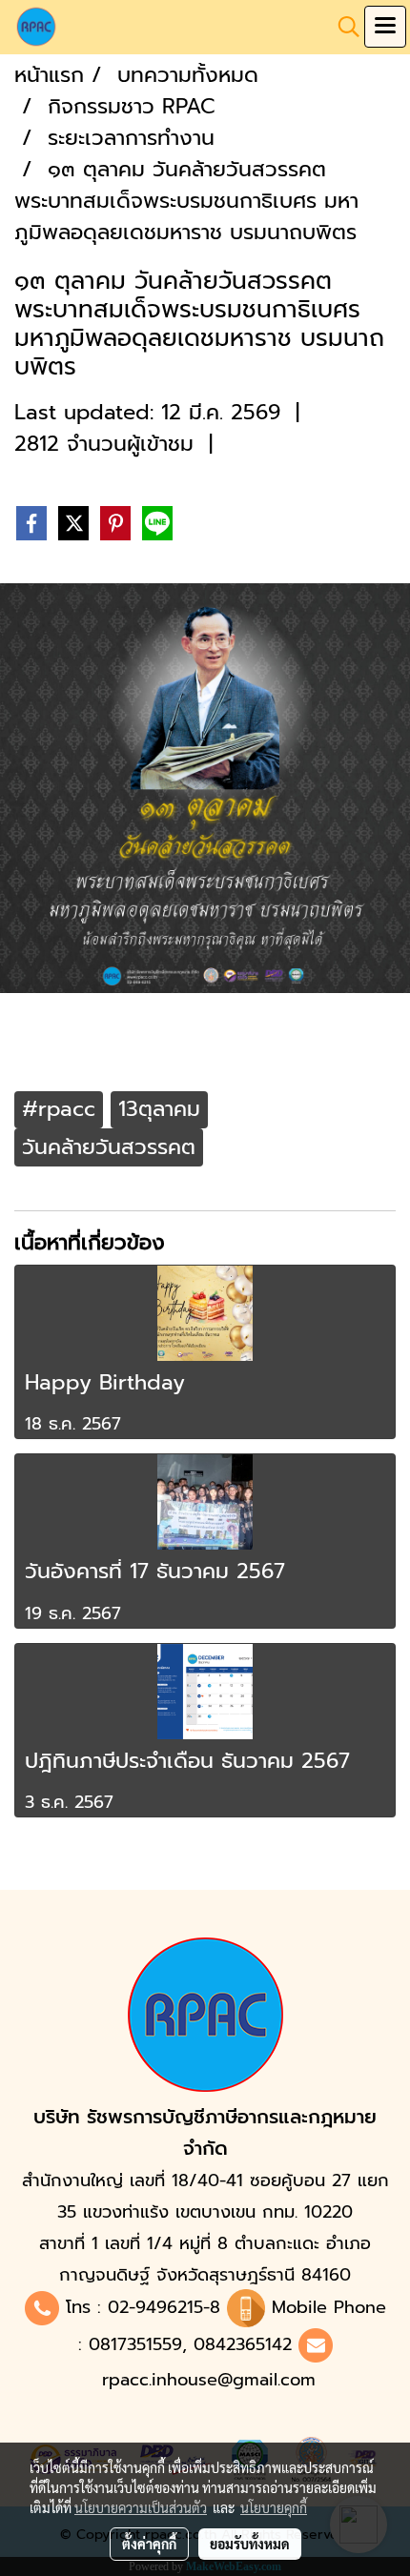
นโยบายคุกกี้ (274, 2507)
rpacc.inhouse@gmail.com (209, 2380)
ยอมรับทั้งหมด (250, 2544)
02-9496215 (155, 2307)
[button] (342, 27)
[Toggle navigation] (385, 27)
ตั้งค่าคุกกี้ (149, 2544)
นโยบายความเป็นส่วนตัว (141, 2507)
